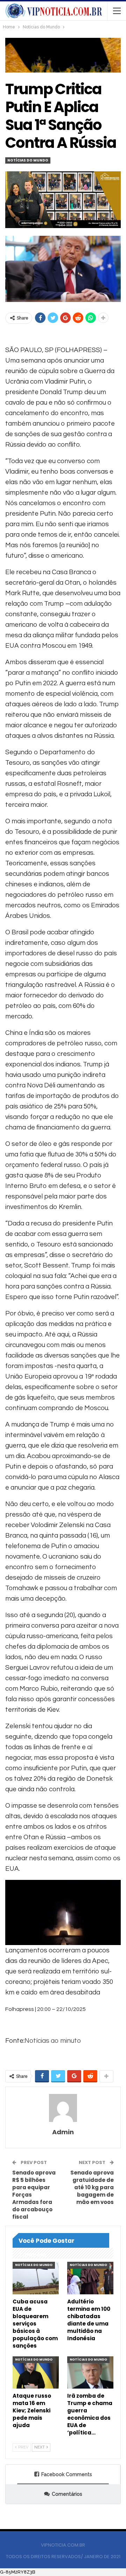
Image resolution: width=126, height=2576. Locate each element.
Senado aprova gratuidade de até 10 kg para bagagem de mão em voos (92, 2187)
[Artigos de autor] (63, 2108)
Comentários (67, 2494)
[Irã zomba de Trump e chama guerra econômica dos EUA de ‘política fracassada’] (90, 2372)
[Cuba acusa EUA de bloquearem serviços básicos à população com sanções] (36, 2278)
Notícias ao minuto (53, 2041)
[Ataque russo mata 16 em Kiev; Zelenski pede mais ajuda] (36, 2372)
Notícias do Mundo (28, 160)
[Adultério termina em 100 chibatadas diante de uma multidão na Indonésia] (90, 2278)
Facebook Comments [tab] (67, 2474)
